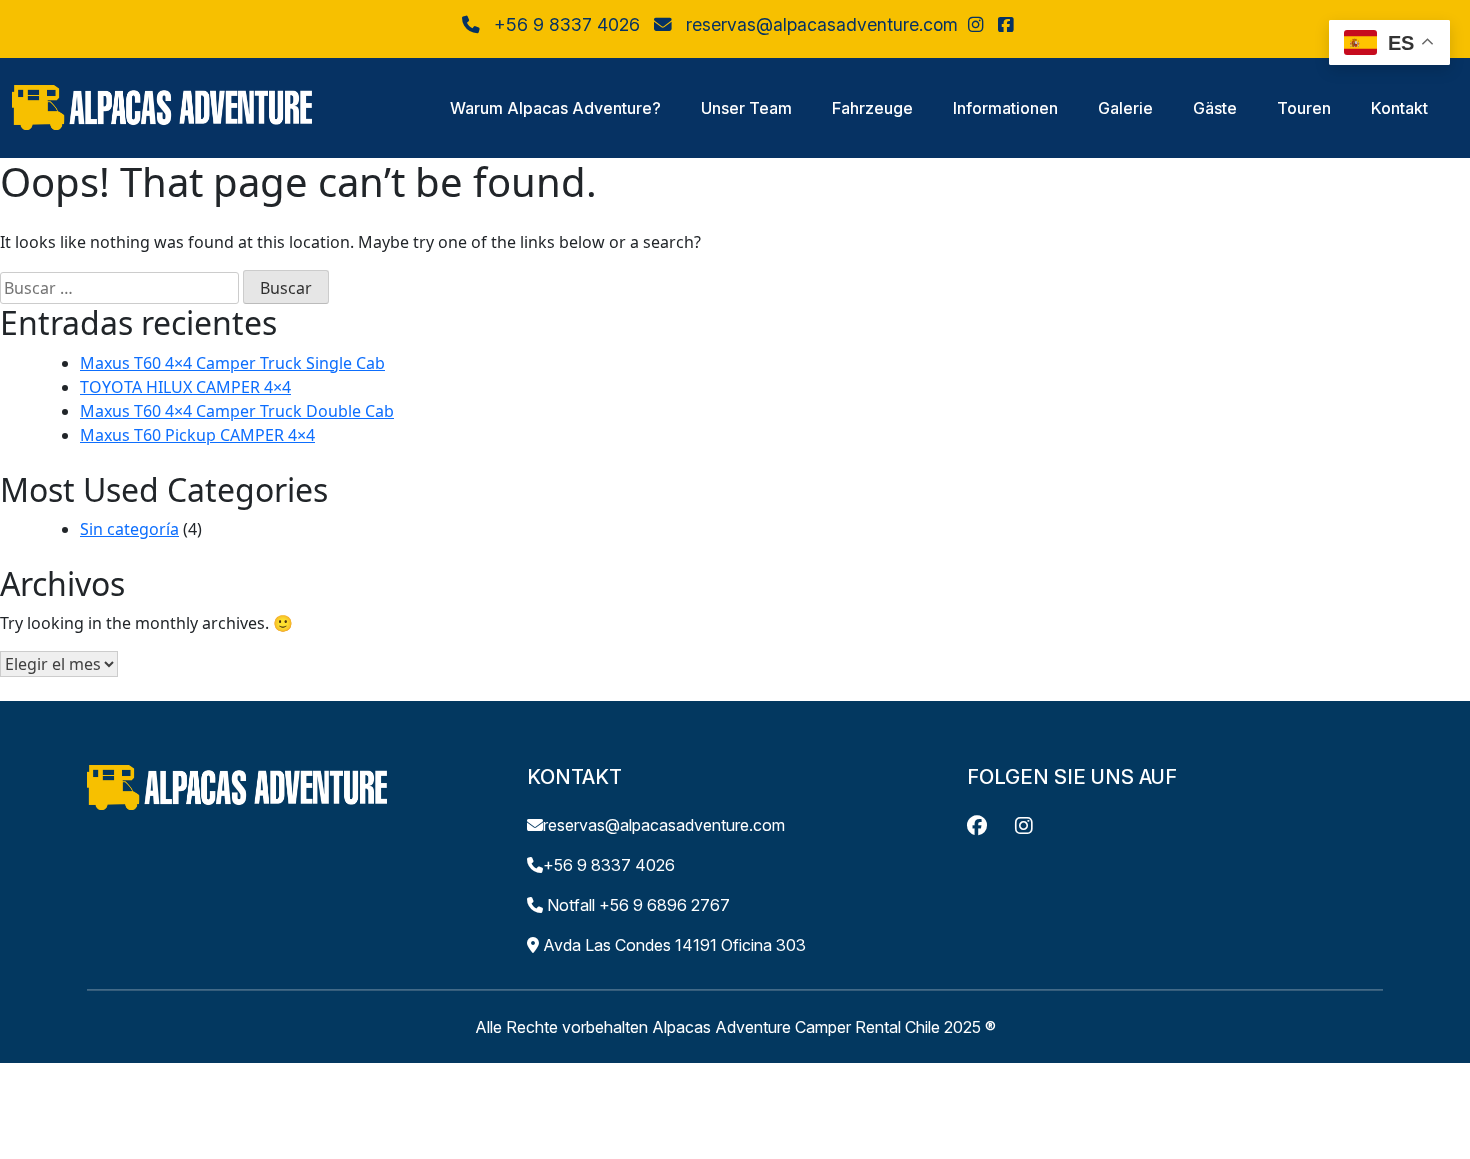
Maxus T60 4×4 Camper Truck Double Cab (237, 411)
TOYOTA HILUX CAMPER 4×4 (185, 387)
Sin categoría (129, 529)
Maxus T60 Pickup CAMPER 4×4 (197, 435)
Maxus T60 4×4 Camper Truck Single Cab (232, 363)
